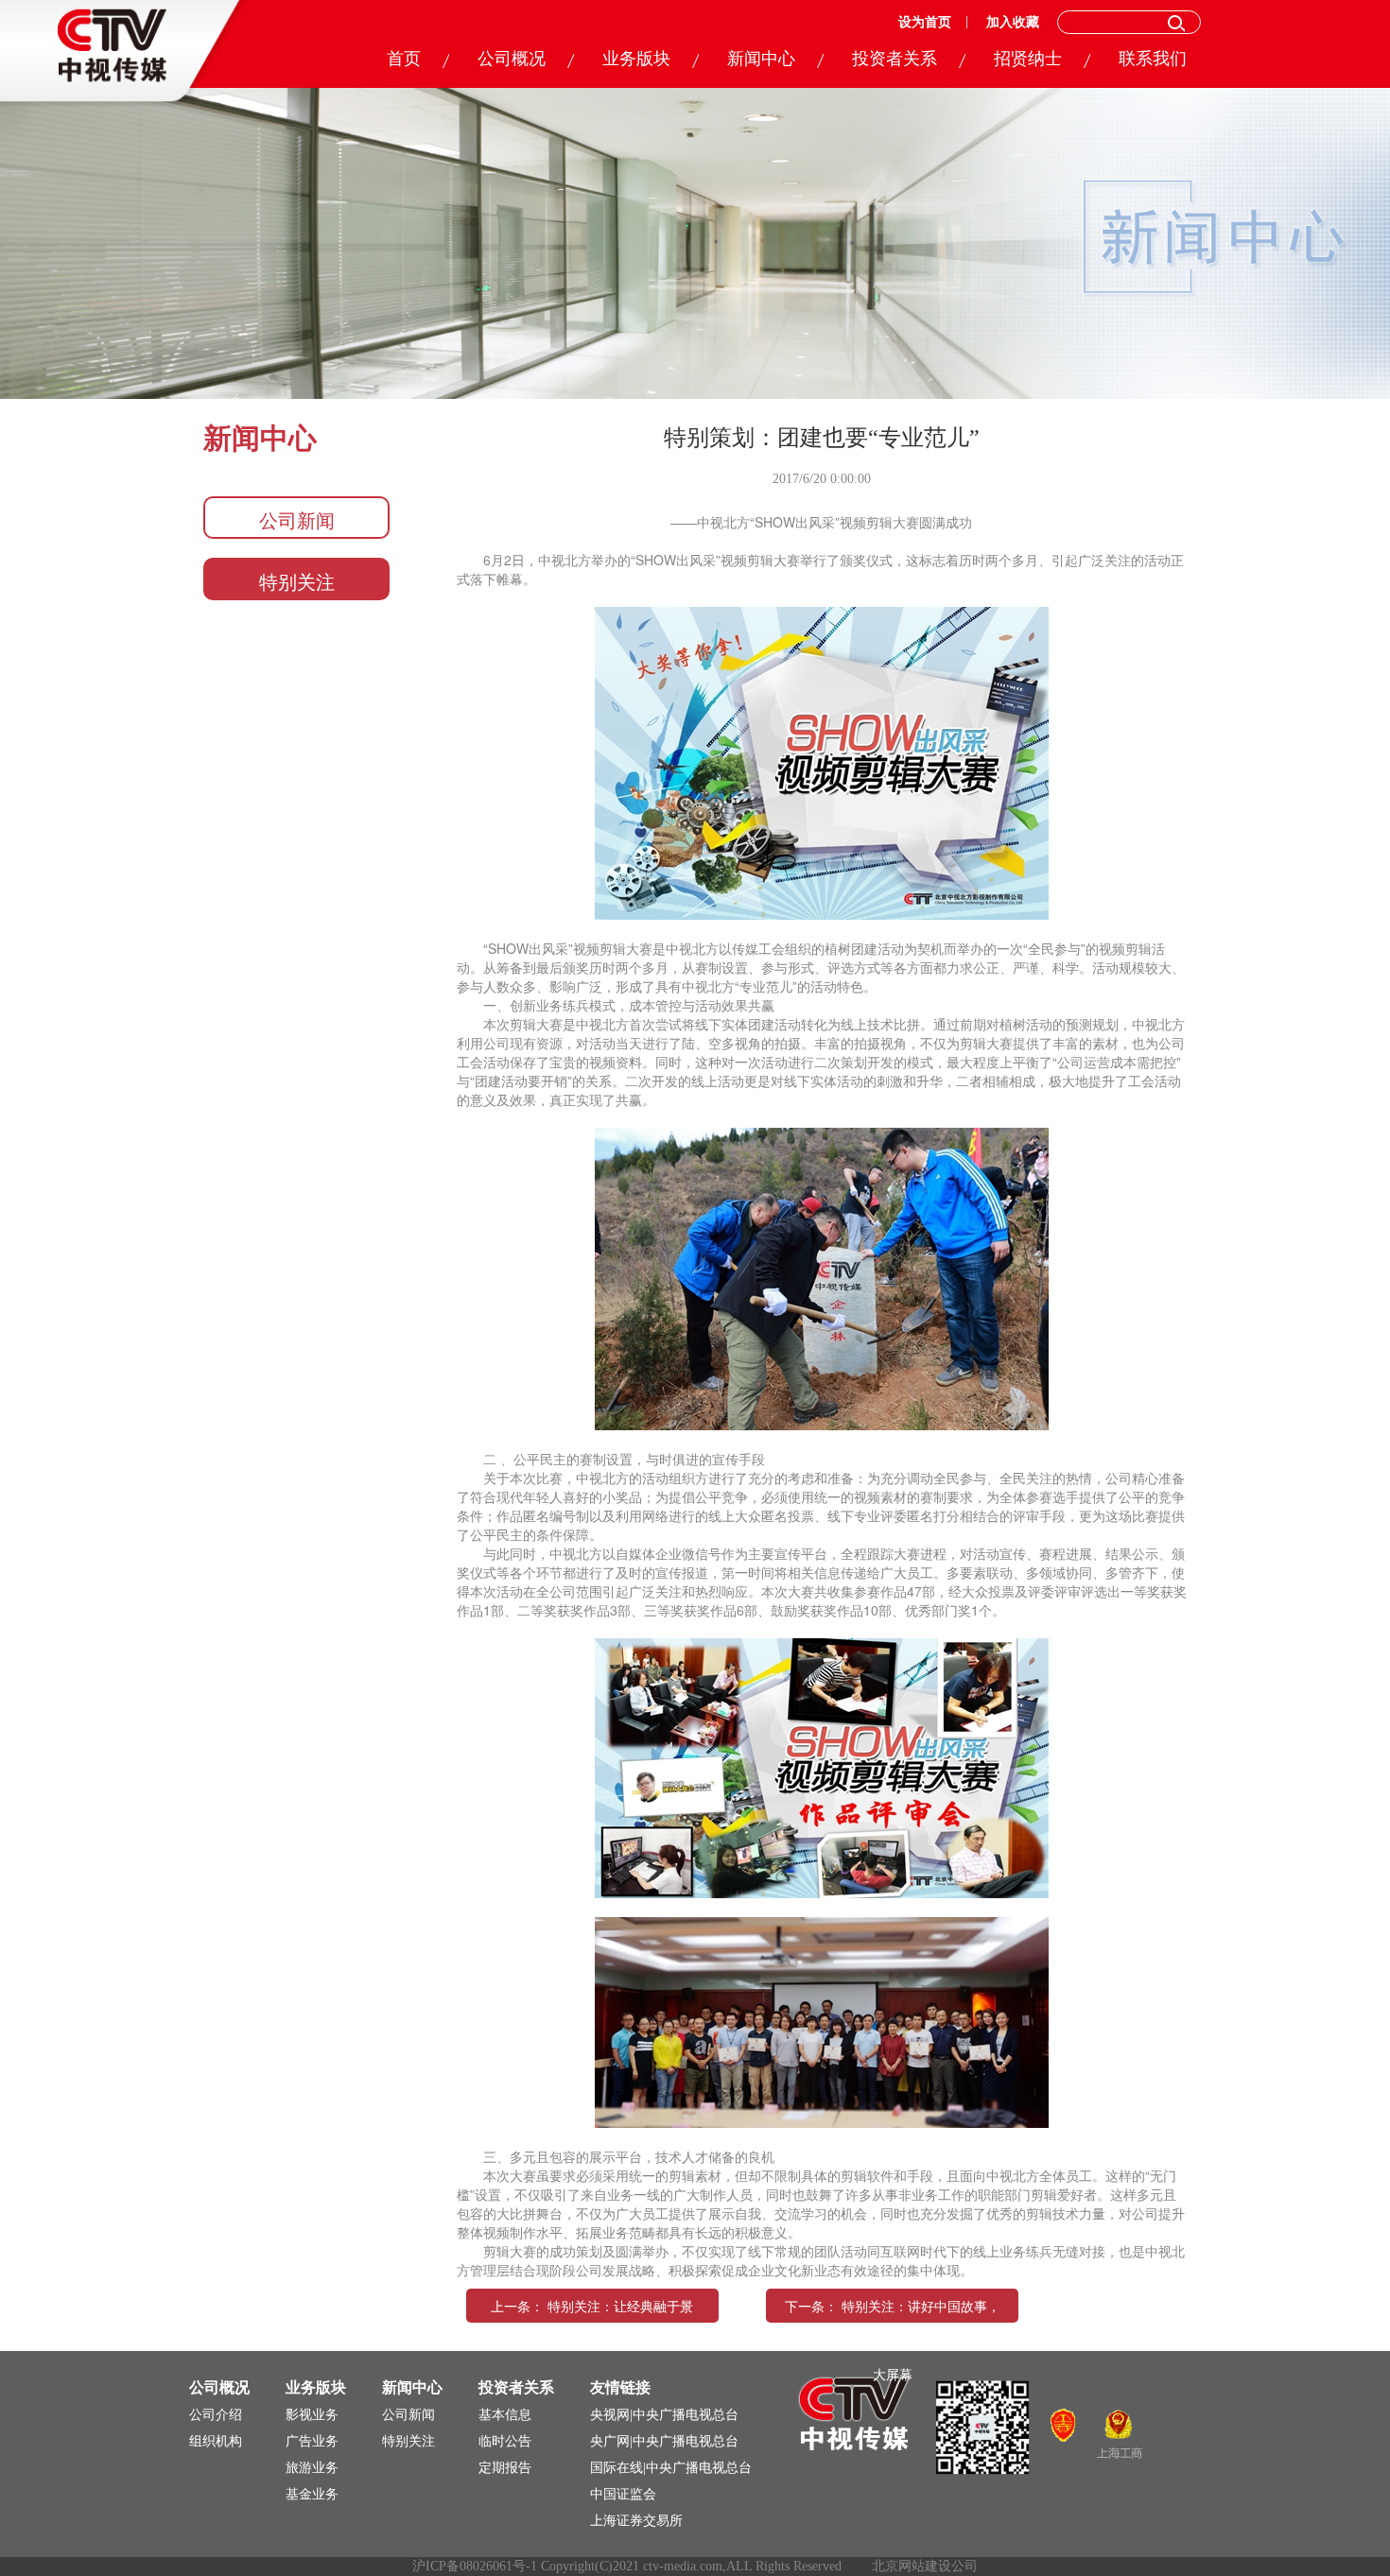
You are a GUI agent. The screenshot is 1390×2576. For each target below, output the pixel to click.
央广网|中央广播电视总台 (664, 2441)
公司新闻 (297, 519)
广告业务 (312, 2441)
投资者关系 (895, 59)
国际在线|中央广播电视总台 (671, 2468)
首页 (404, 59)
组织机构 (216, 2441)
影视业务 (312, 2415)
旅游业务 (312, 2468)
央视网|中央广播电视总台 (664, 2415)
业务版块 (636, 59)
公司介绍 (216, 2415)
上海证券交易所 (636, 2521)
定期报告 (505, 2468)
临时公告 (505, 2441)
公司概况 (512, 59)
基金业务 (312, 2494)
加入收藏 (1013, 22)
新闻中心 (761, 59)
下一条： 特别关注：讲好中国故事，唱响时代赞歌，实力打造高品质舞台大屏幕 (893, 2340)
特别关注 (297, 581)
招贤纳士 (1028, 59)
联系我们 (1153, 59)
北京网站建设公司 (925, 2566)
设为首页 (925, 22)
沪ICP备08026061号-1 (475, 2566)
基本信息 (505, 2415)
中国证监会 (623, 2494)
